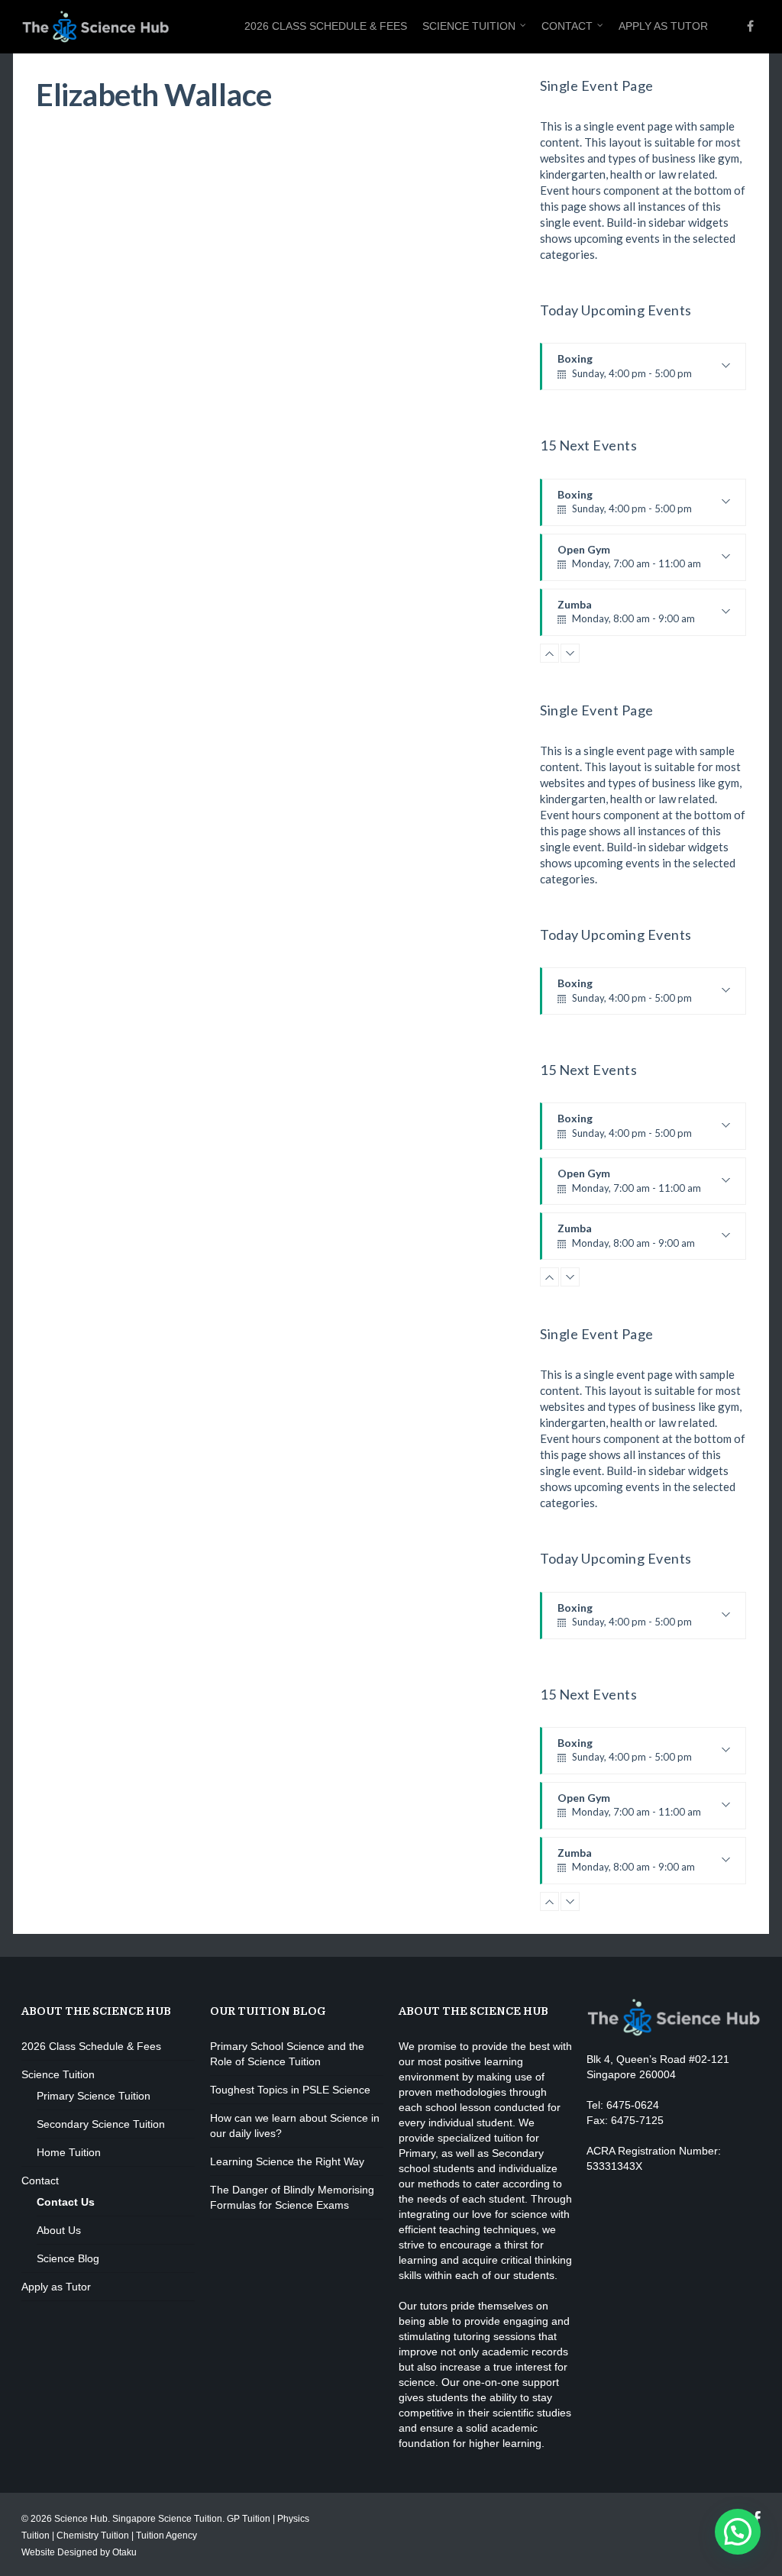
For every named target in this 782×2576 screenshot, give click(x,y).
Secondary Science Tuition (101, 2124)
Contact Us (66, 2202)
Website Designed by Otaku (79, 2552)
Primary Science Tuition (94, 2096)
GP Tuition (249, 2519)
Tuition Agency (166, 2536)
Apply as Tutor (663, 26)
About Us (59, 2230)
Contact (567, 26)
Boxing (625, 371)
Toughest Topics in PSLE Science (290, 2090)
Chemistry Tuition (93, 2536)
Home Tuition (69, 2152)
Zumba (626, 617)
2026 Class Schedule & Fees (326, 26)
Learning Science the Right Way (287, 2161)
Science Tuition (469, 26)
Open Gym (629, 562)
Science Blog (68, 2258)
